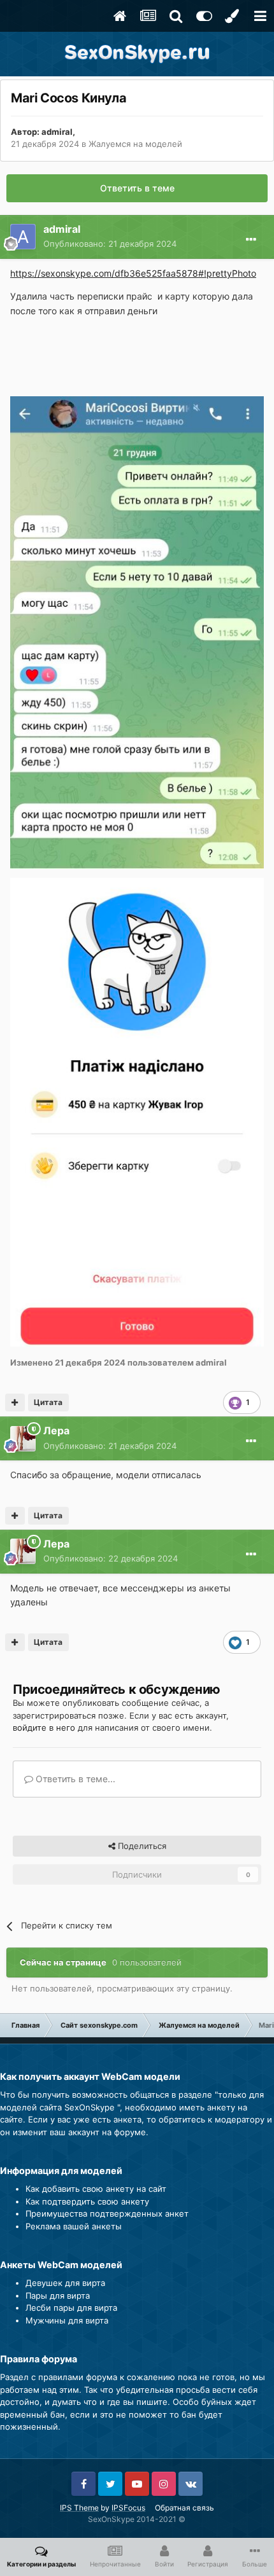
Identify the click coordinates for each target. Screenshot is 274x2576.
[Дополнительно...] (251, 240)
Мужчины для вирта (67, 2320)
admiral (57, 132)
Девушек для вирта (65, 2283)
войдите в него (44, 1728)
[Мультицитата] (15, 1402)
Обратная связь (184, 2508)
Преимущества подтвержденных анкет (107, 2213)
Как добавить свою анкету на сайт (96, 2189)
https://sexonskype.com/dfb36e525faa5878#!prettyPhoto (133, 273)
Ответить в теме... (74, 1779)
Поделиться (141, 1846)
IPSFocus (128, 2508)
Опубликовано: (110, 244)
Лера (56, 1430)
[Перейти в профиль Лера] (23, 1439)
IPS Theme (79, 2508)
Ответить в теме (137, 188)
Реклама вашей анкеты (74, 2226)
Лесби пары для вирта (71, 2308)
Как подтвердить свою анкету (87, 2201)
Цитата (48, 1402)
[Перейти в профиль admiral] (23, 237)
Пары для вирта (58, 2296)
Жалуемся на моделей (135, 144)
